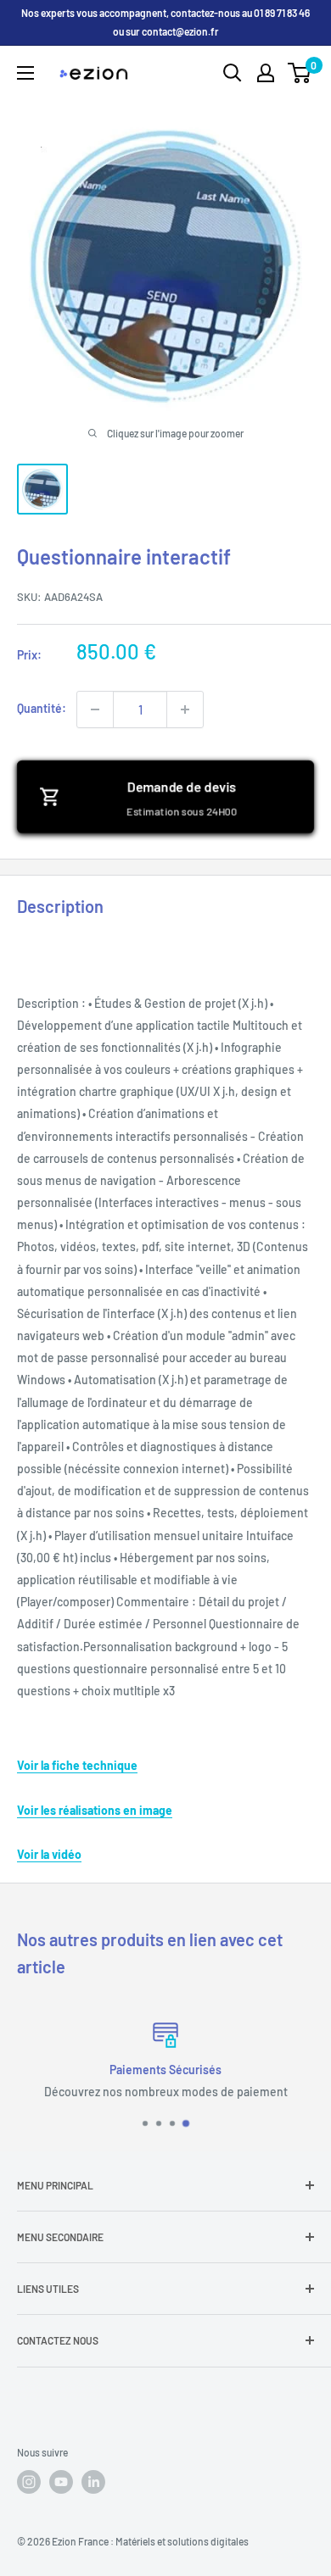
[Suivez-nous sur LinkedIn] (93, 2482)
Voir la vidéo (49, 1854)
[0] (300, 73)
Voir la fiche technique (77, 1765)
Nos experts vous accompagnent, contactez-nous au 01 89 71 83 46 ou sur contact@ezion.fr (165, 22)
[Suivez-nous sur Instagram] (29, 2482)
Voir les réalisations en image (95, 1810)
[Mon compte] (266, 73)
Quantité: (42, 708)
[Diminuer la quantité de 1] (95, 709)
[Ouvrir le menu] (25, 73)
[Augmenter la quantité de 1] (185, 709)
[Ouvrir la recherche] (233, 73)
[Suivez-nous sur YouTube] (61, 2482)
